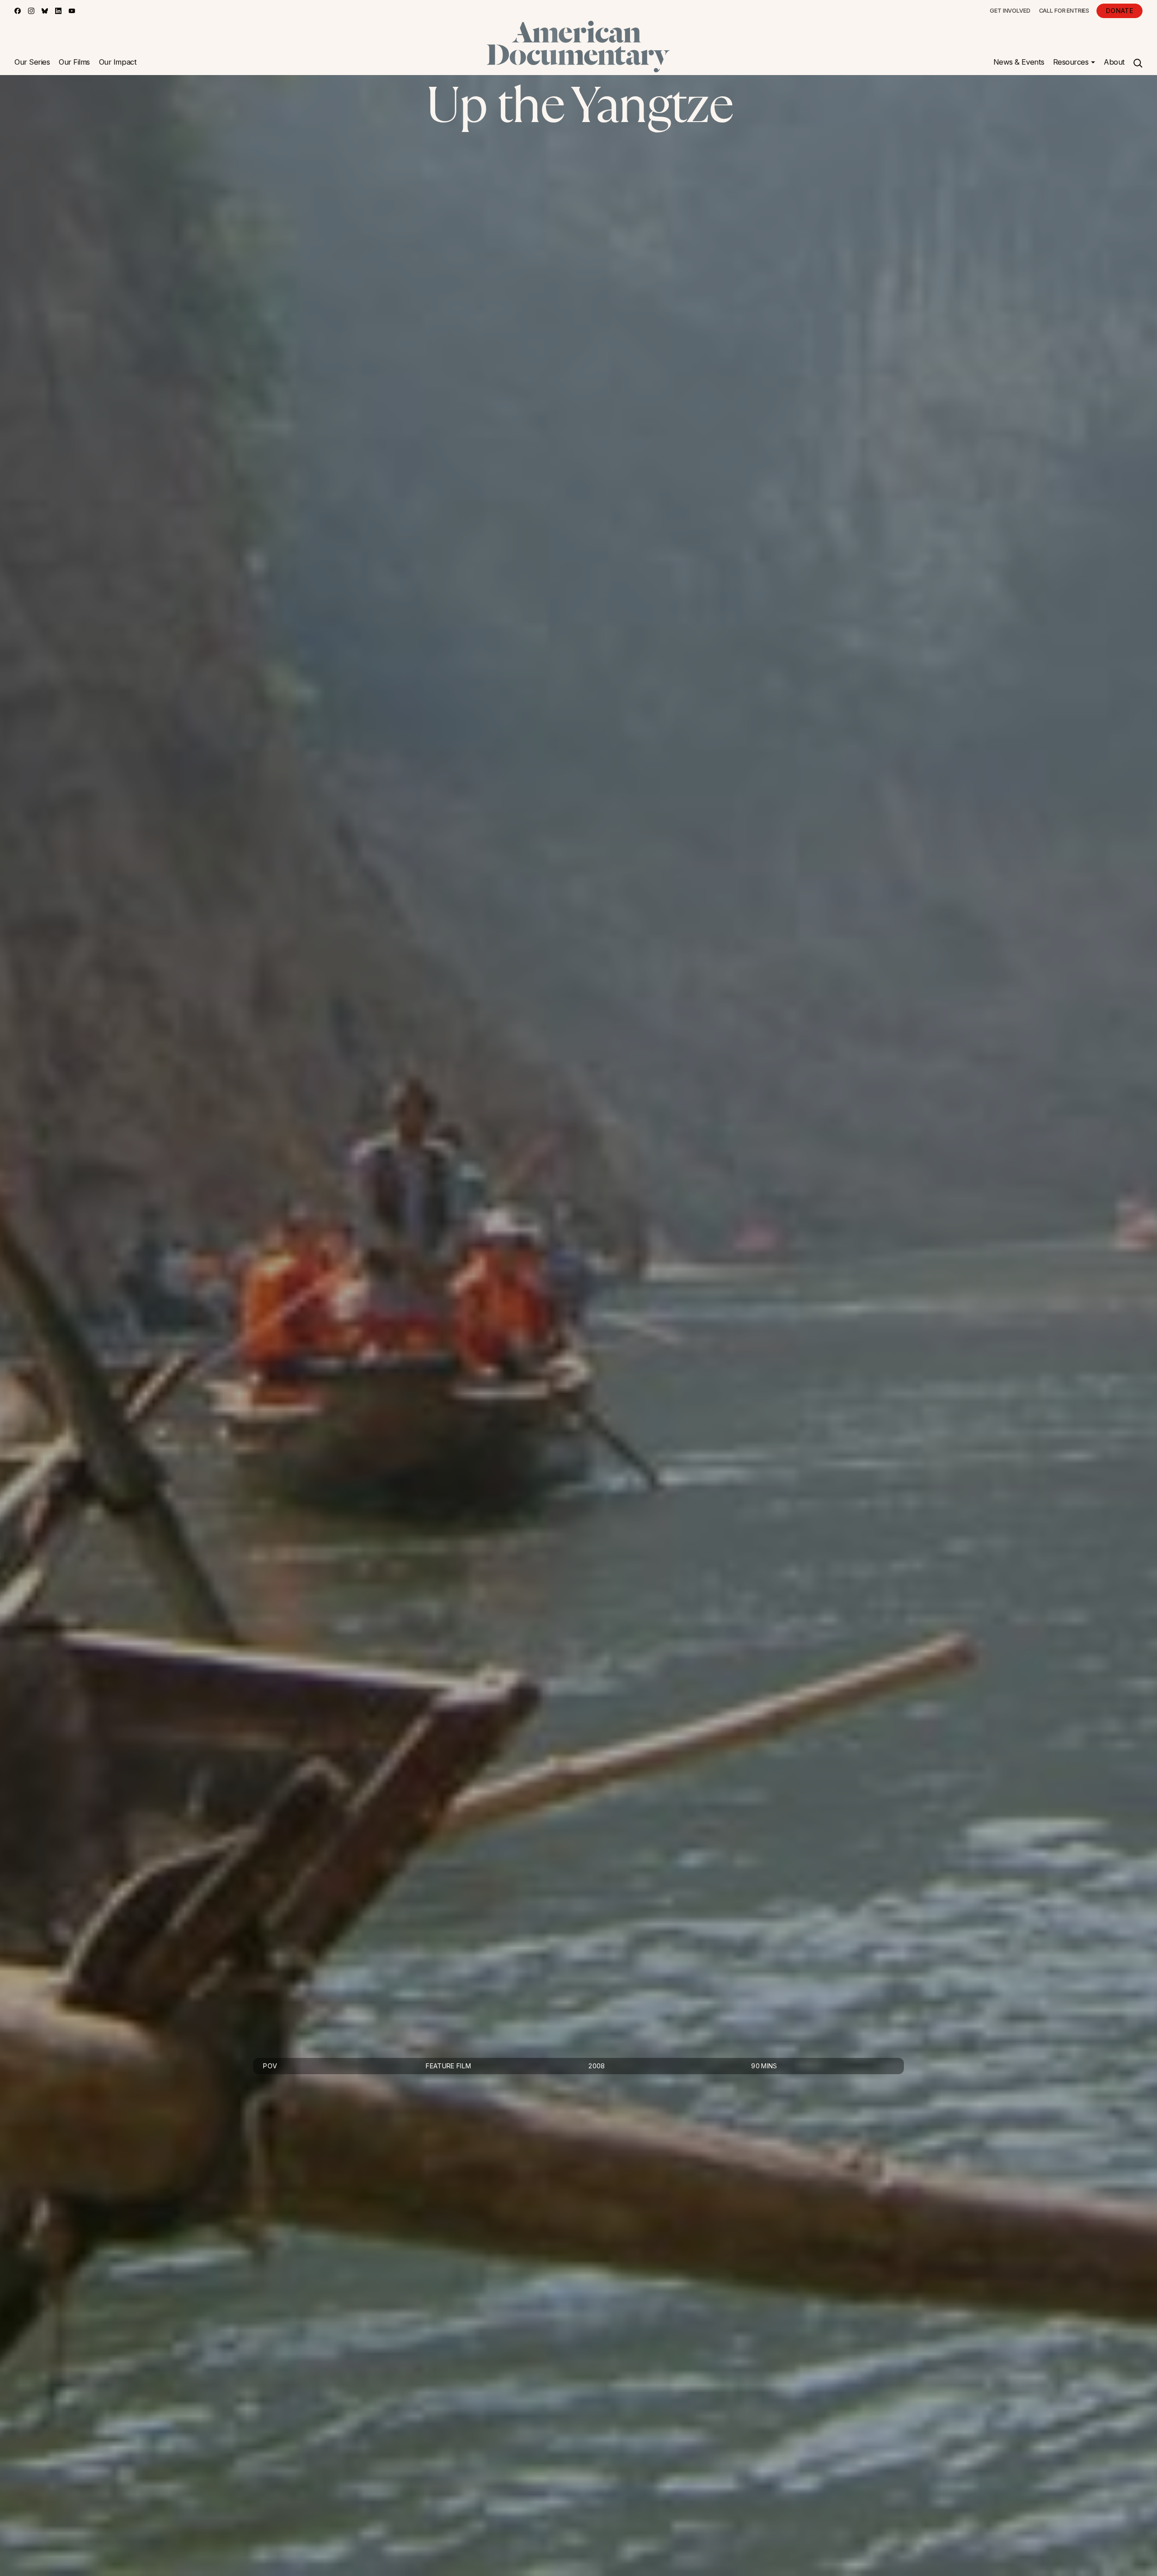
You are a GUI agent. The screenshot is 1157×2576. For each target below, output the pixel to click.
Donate (1119, 11)
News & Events (1019, 62)
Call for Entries (1064, 11)
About (1114, 62)
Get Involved (1010, 11)
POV (270, 2066)
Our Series (32, 62)
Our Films (74, 62)
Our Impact (118, 62)
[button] (1074, 62)
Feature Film (448, 2066)
